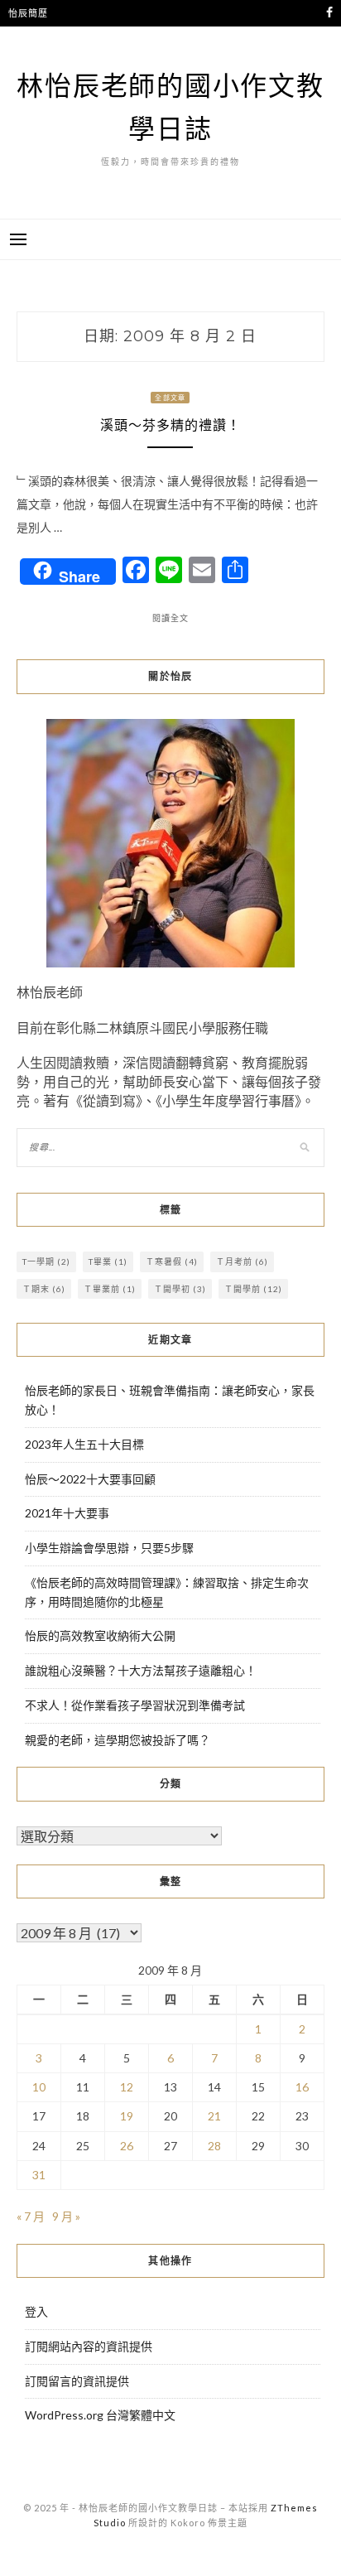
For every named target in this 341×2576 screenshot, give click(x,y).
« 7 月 (31, 2216)
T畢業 (108, 1261)
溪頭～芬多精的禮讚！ (170, 425)
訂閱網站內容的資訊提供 (89, 2346)
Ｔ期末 (44, 1289)
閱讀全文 (170, 618)
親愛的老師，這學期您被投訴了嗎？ (118, 1740)
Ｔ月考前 (242, 1261)
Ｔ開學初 (180, 1289)
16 (302, 2087)
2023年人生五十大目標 (84, 1444)
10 (39, 2087)
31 (39, 2175)
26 (127, 2146)
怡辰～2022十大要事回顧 (90, 1479)
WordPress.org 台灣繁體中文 (100, 2415)
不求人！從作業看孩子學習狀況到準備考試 (135, 1705)
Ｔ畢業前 (110, 1289)
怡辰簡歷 (28, 13)
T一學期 (46, 1261)
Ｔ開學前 (253, 1289)
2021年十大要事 (67, 1513)
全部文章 (170, 398)
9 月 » (66, 2216)
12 (127, 2087)
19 (127, 2116)
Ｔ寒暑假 (172, 1261)
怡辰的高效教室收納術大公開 (100, 1635)
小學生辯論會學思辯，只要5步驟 (109, 1548)
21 (214, 2116)
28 (214, 2146)
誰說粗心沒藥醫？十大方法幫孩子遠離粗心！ (141, 1670)
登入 (36, 2311)
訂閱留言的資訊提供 (77, 2381)
